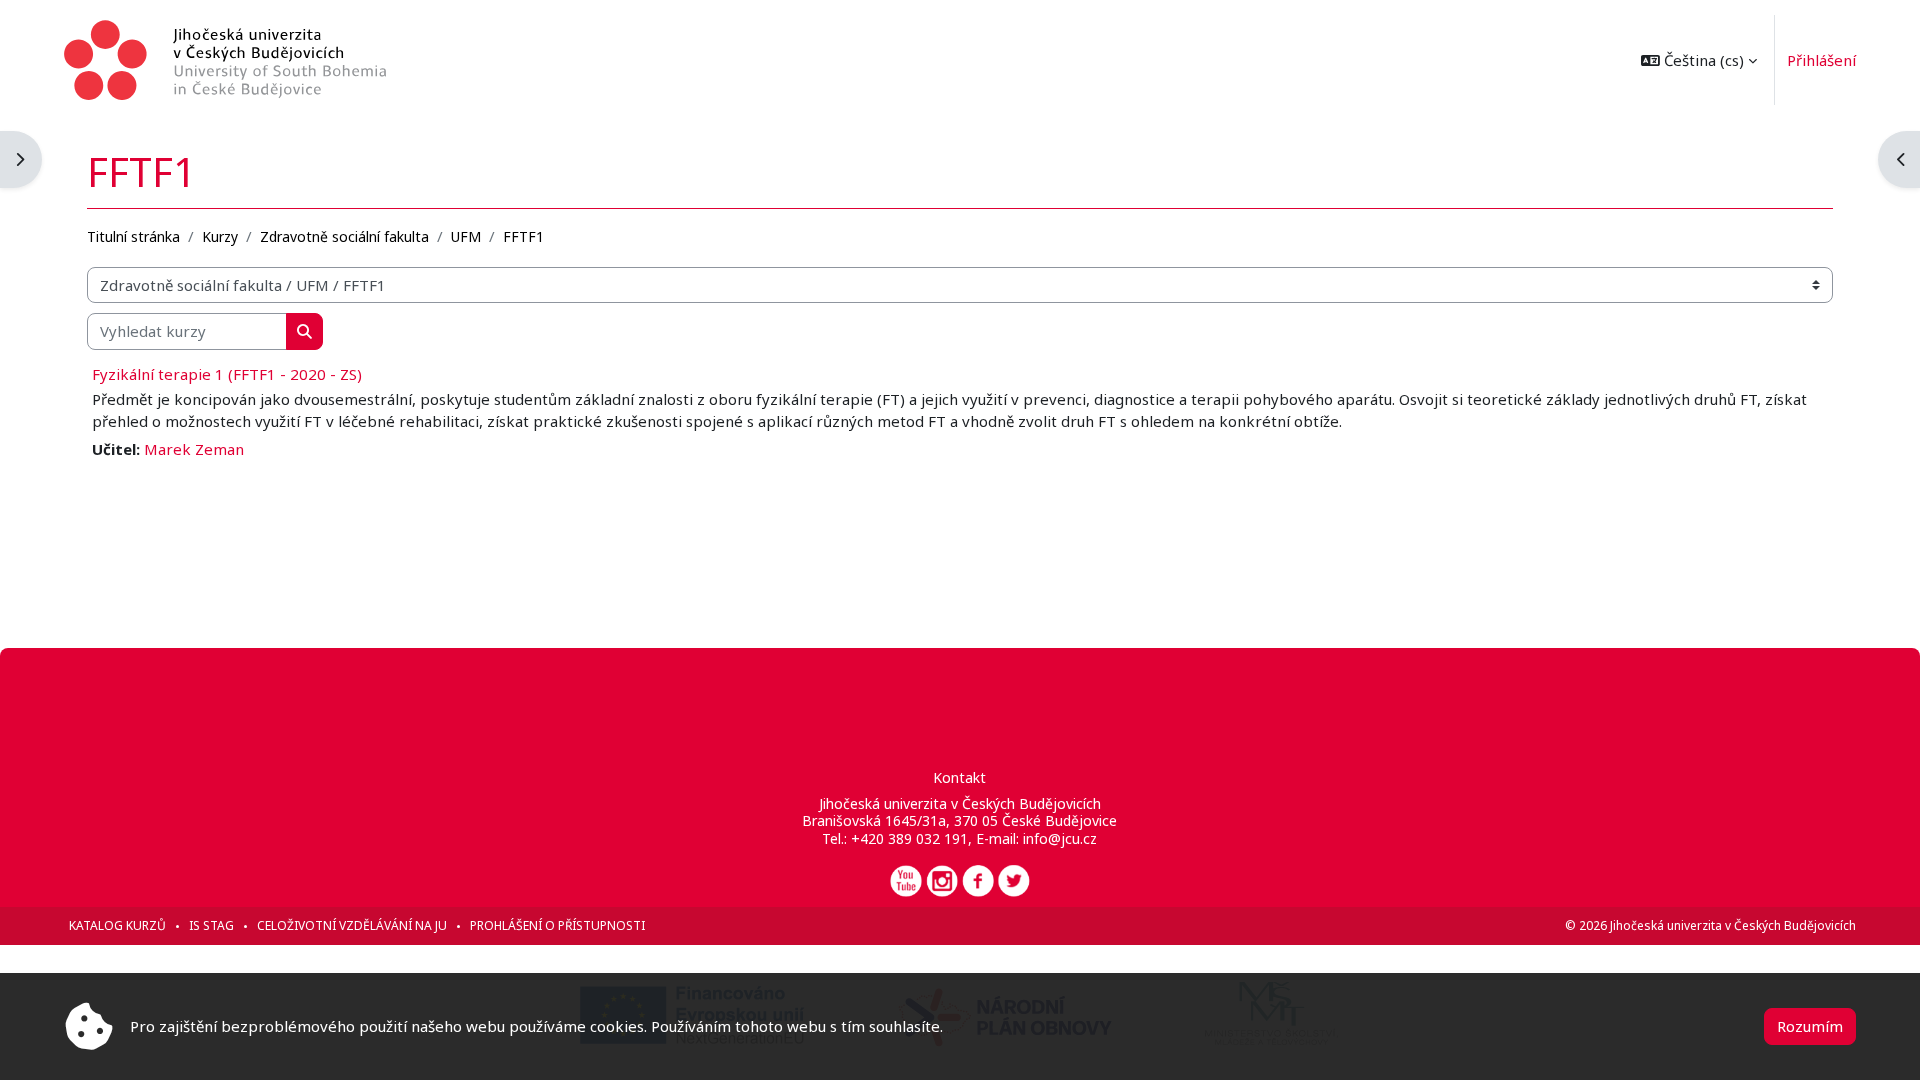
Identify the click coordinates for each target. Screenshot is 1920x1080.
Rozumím (1810, 1026)
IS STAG (211, 925)
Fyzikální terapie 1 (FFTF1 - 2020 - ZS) (227, 374)
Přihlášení (1821, 60)
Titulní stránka (133, 236)
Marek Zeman (194, 449)
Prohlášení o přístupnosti (557, 925)
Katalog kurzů (117, 925)
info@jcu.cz (1060, 838)
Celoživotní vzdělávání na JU (352, 925)
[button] (1699, 60)
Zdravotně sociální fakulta (344, 236)
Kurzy (220, 236)
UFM (466, 236)
